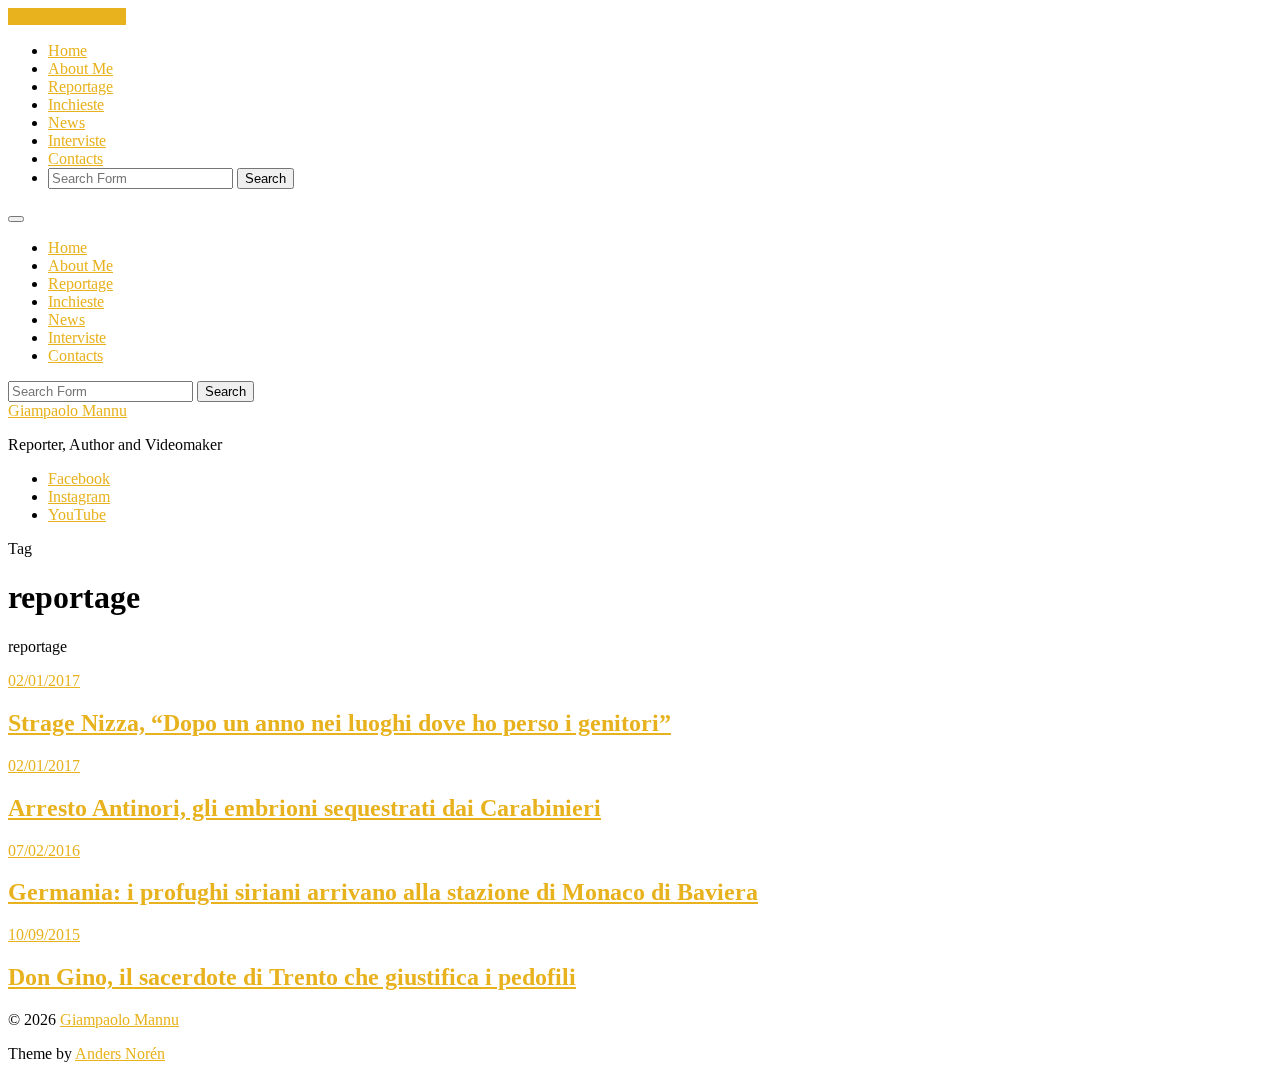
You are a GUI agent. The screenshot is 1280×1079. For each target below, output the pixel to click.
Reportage (80, 86)
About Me (80, 68)
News (66, 122)
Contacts (75, 158)
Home (67, 50)
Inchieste (76, 104)
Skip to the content (67, 16)
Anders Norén (120, 1053)
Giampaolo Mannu (67, 410)
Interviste (77, 140)
